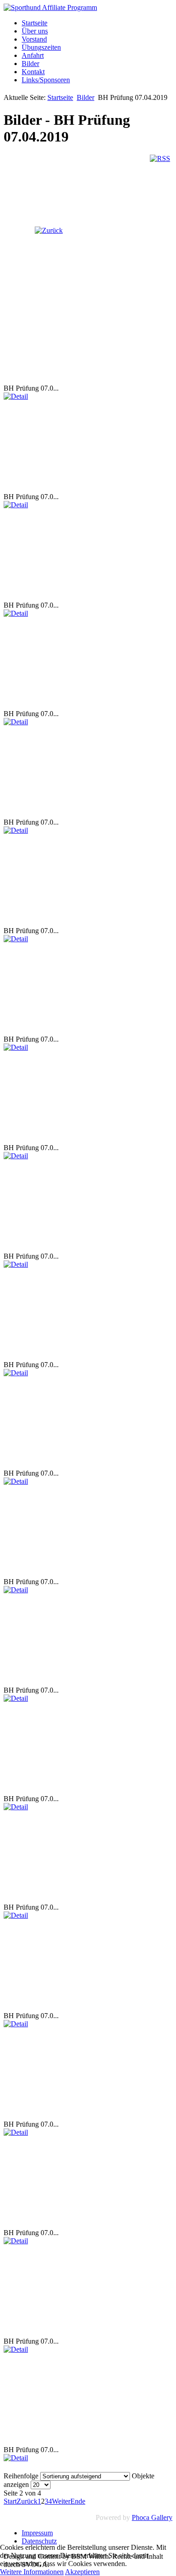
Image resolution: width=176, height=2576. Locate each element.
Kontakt (33, 72)
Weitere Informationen (32, 2572)
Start (10, 2501)
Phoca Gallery (152, 2517)
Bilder (30, 64)
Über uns (35, 31)
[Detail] (16, 396)
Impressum (37, 2533)
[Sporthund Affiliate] (50, 7)
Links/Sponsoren (46, 80)
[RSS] (160, 158)
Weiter (61, 2501)
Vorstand (34, 39)
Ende (78, 2501)
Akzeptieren (82, 2572)
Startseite (35, 23)
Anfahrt (33, 55)
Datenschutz (39, 2541)
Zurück (27, 2501)
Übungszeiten (41, 47)
